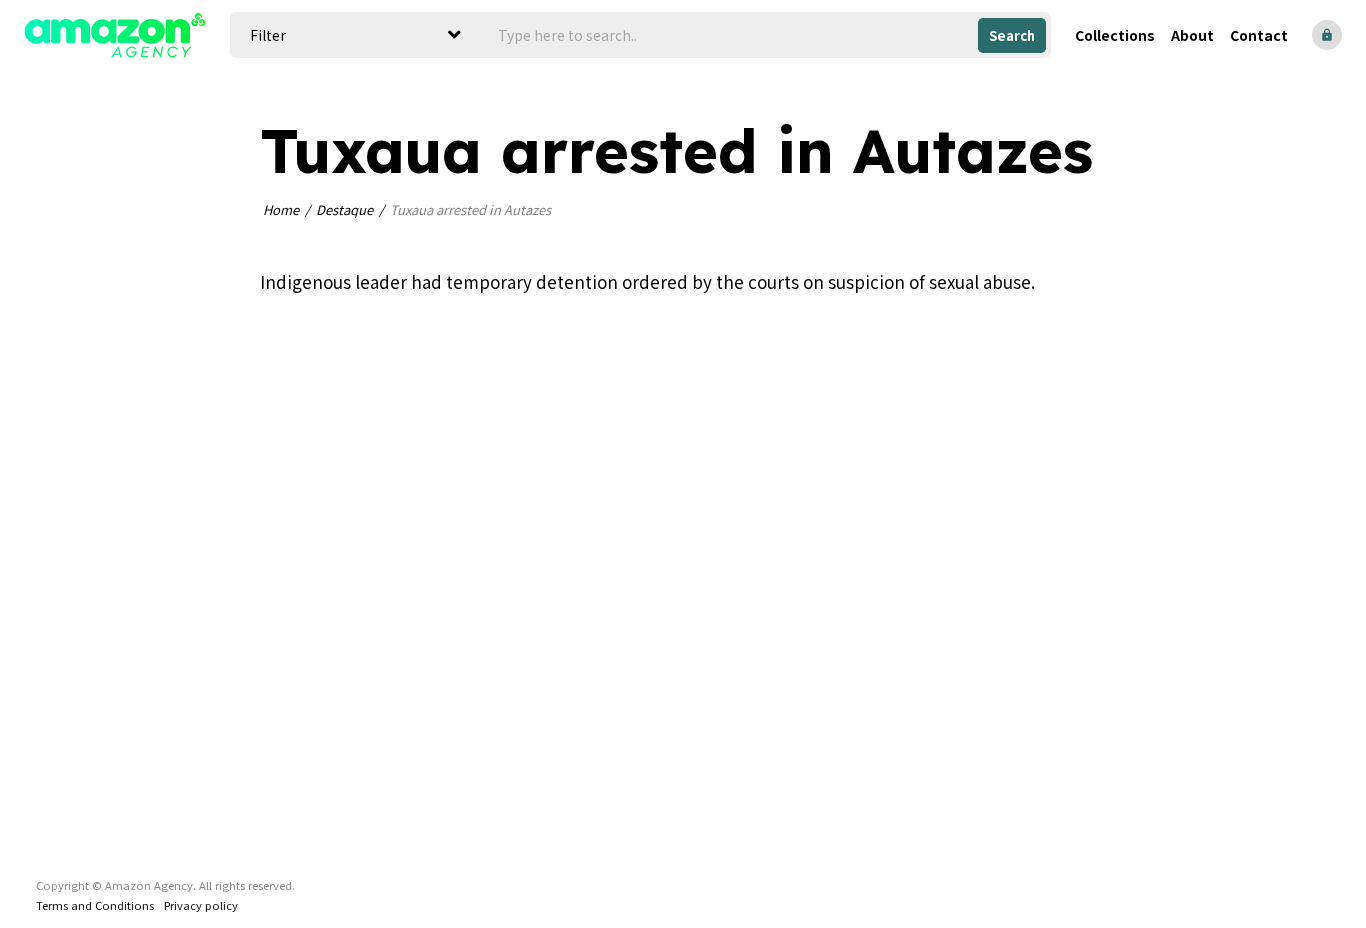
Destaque (344, 209)
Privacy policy (201, 905)
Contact (1259, 35)
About (1192, 35)
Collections (1115, 35)
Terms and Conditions (95, 905)
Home (281, 209)
